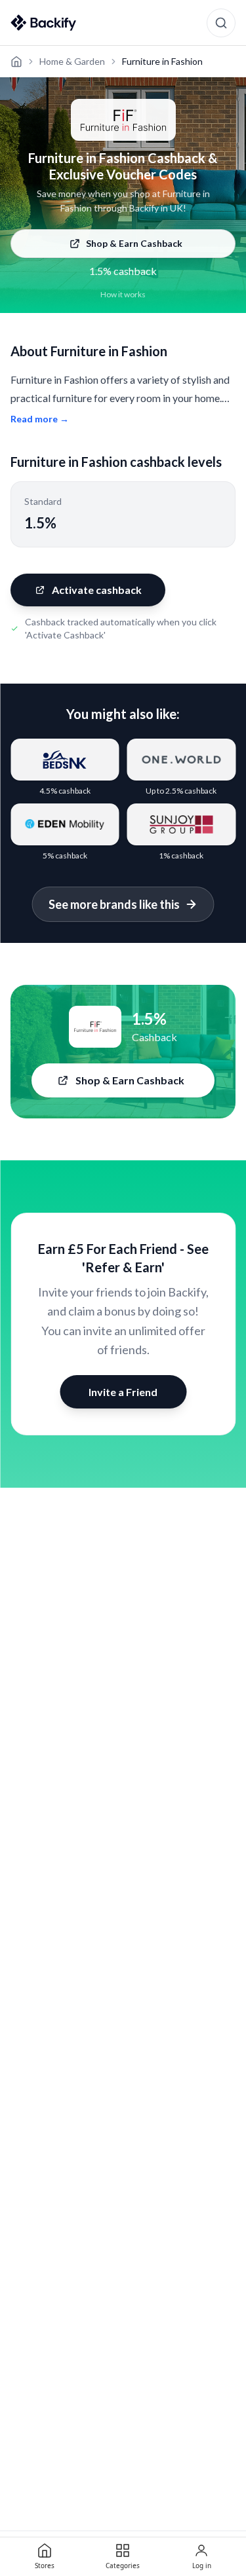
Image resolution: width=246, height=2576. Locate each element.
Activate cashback (97, 590)
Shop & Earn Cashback (134, 243)
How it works (123, 294)
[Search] (221, 23)
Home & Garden (72, 61)
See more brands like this (114, 904)
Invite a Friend (123, 1392)
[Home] (16, 62)
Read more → (40, 419)
